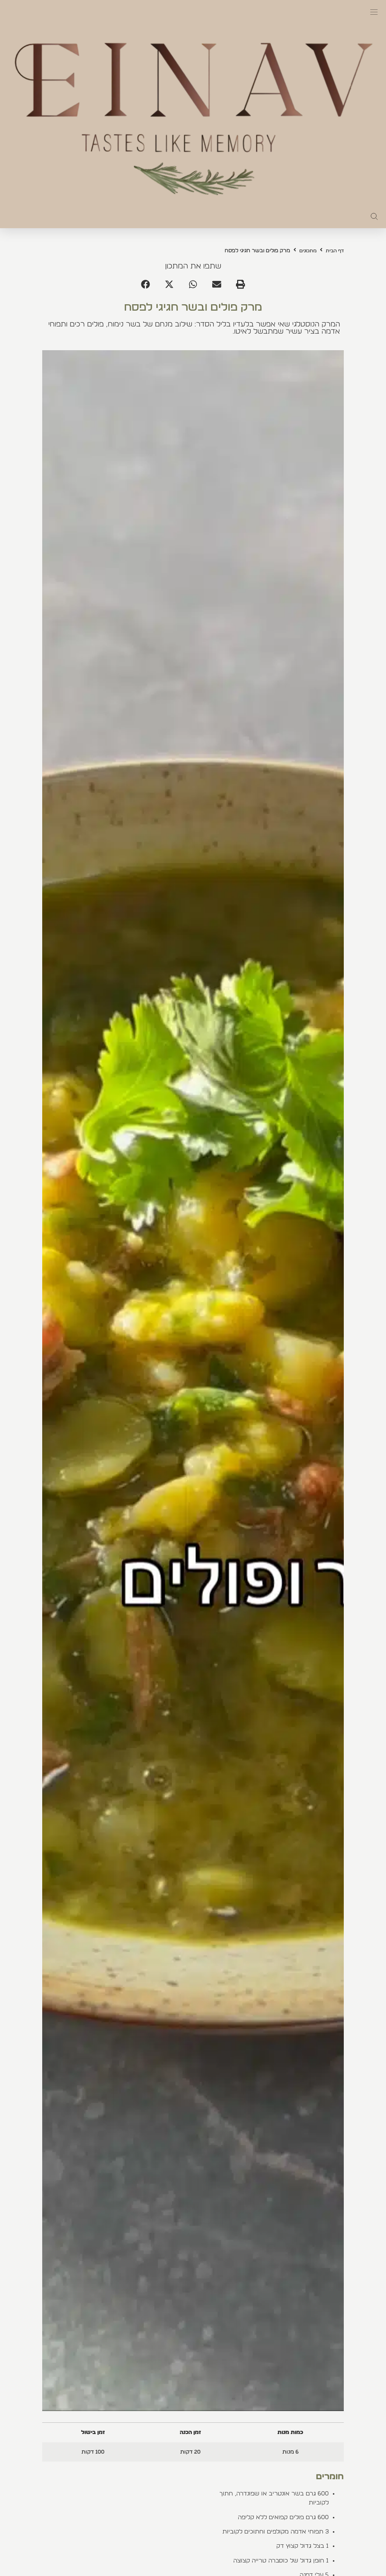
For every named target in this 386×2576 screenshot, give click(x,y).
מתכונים (308, 251)
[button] (374, 12)
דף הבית (335, 251)
